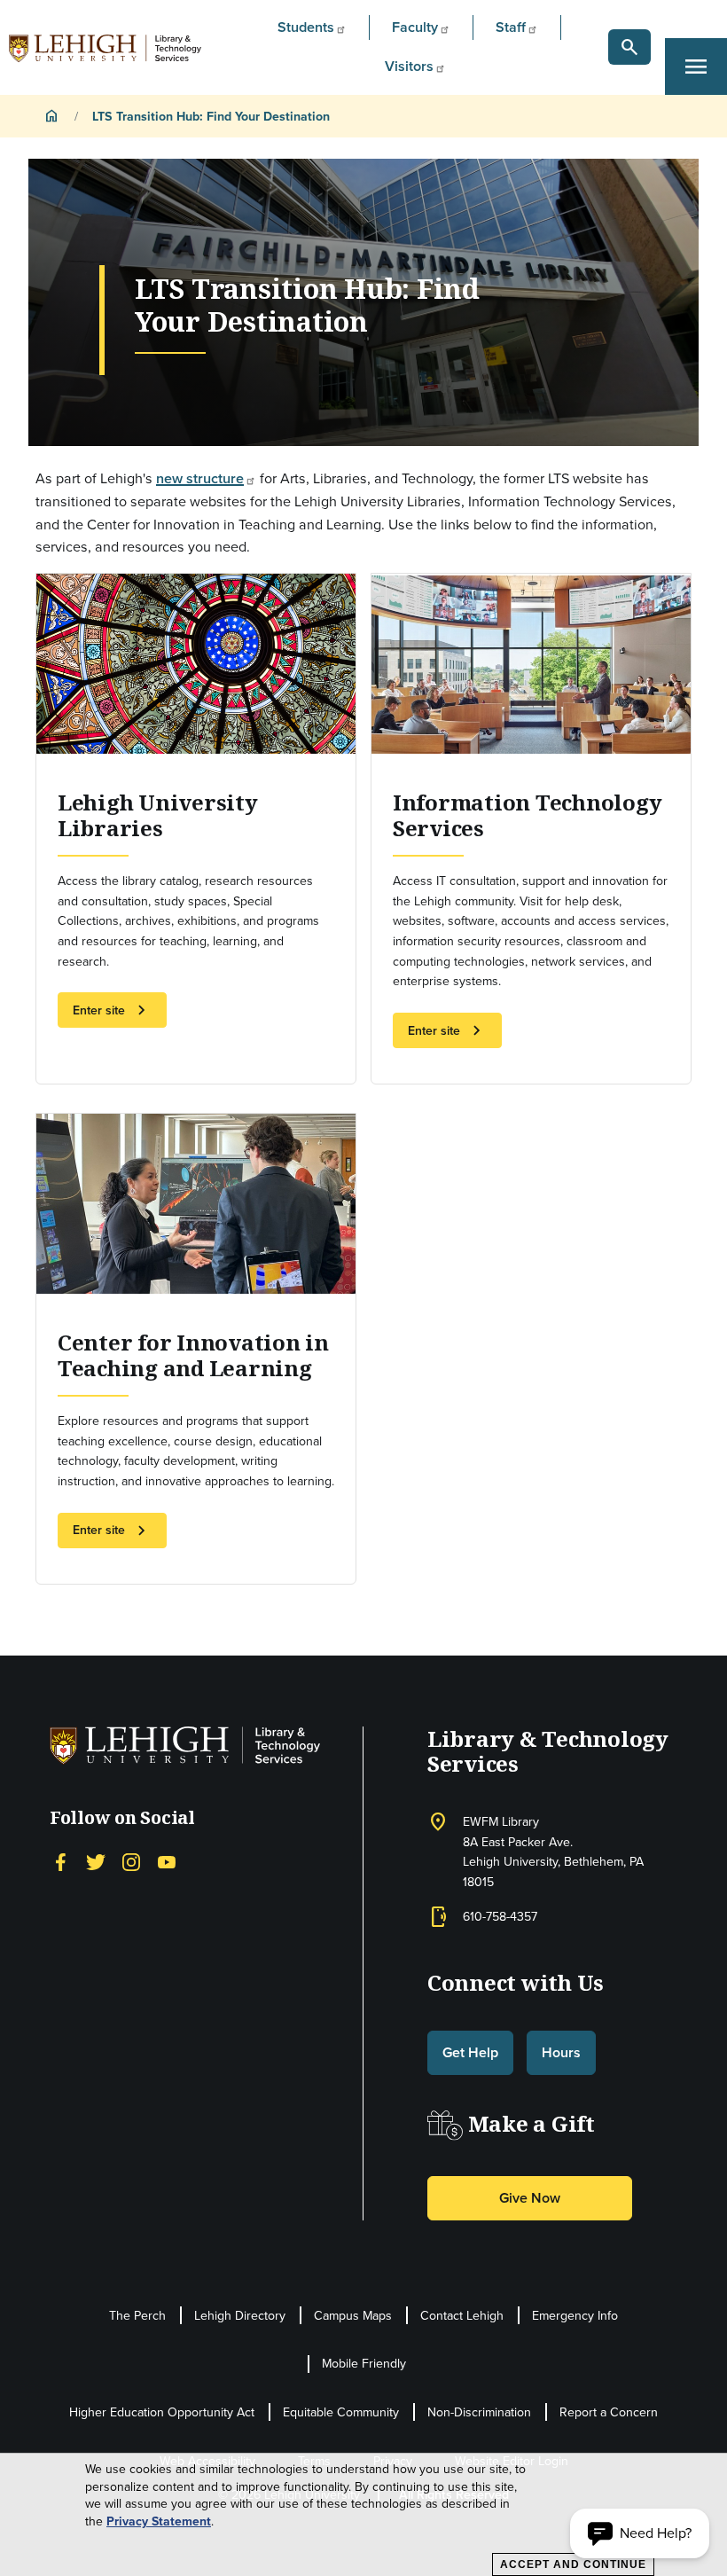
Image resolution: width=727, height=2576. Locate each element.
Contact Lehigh (462, 2315)
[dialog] (363, 2515)
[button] (629, 47)
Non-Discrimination (479, 2412)
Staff (511, 27)
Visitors (409, 66)
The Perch (137, 2315)
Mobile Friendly (364, 2363)
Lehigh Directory (240, 2315)
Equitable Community (341, 2412)
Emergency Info (575, 2315)
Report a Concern (609, 2412)
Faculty (415, 27)
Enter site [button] (112, 1010)
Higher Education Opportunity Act (162, 2412)
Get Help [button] (470, 2052)
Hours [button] (561, 2052)
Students (306, 27)
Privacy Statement (159, 2521)
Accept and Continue (573, 2564)
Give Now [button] (530, 2198)
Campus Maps (353, 2315)
